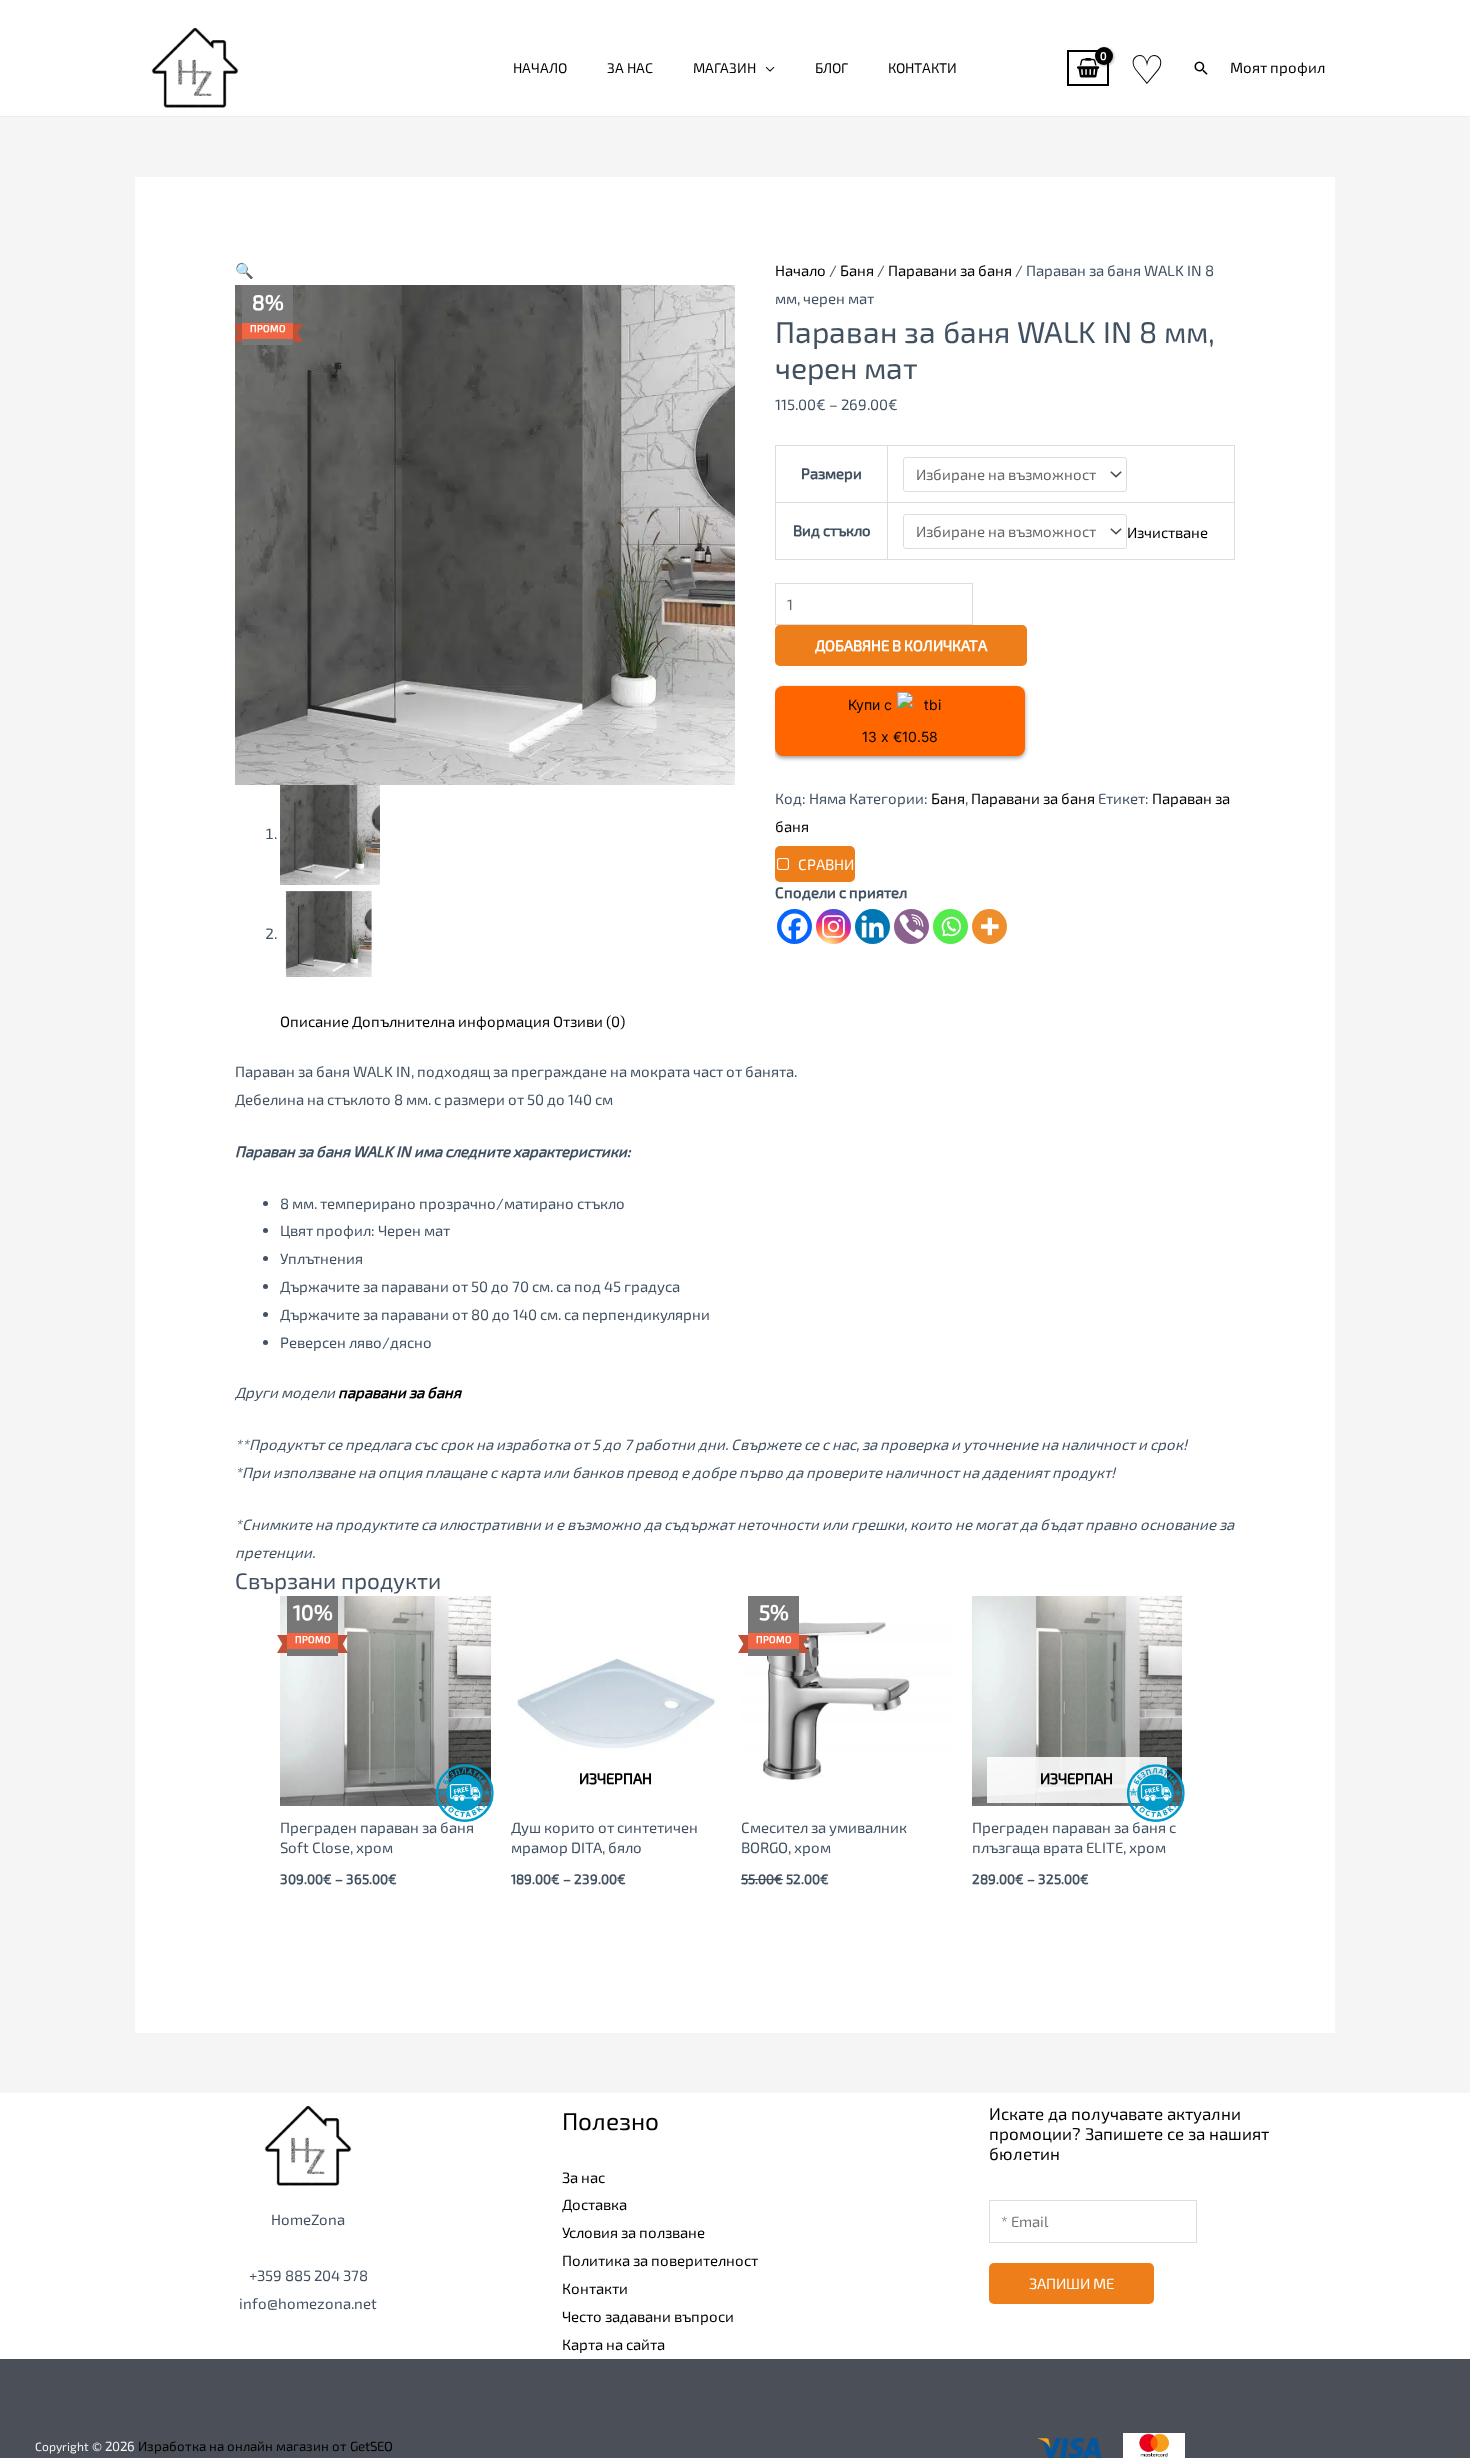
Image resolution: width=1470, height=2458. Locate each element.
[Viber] (911, 926)
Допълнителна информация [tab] (451, 1021)
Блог (831, 67)
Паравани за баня (950, 270)
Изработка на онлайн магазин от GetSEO (265, 2446)
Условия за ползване (633, 2232)
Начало (540, 67)
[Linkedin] (872, 926)
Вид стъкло (832, 530)
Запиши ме (1071, 2283)
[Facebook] (794, 926)
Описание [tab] (314, 1021)
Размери (831, 473)
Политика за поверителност (660, 2260)
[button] (1201, 68)
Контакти (922, 67)
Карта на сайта (613, 2344)
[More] (989, 926)
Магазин (724, 67)
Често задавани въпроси (648, 2316)
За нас (630, 67)
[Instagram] (833, 926)
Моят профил (1277, 67)
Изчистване (1167, 531)
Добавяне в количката (901, 645)
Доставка (594, 2204)
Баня (857, 270)
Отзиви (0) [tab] (589, 1021)
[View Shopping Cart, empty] (1088, 68)
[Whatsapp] (950, 926)
